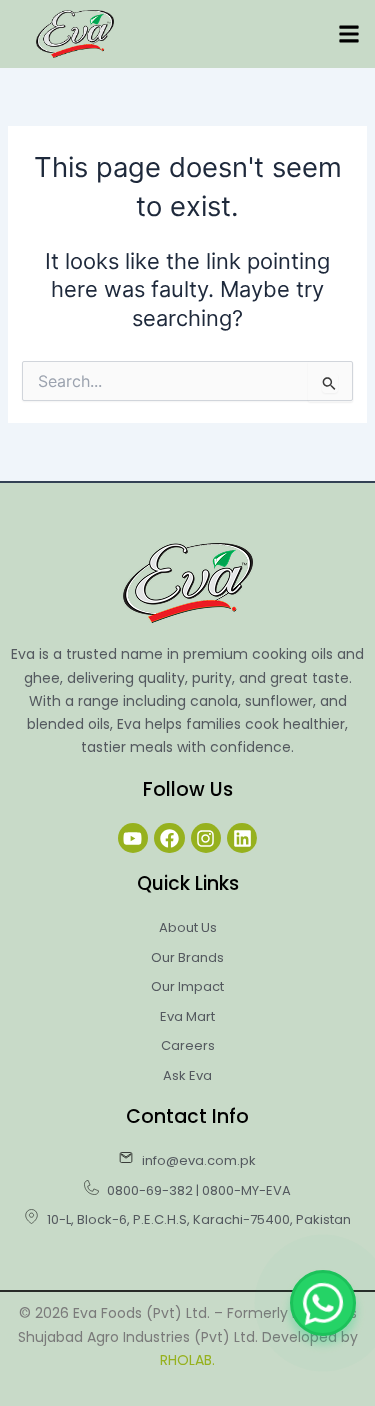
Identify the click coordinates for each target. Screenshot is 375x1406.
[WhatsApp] (323, 1303)
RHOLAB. (187, 1360)
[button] (348, 34)
